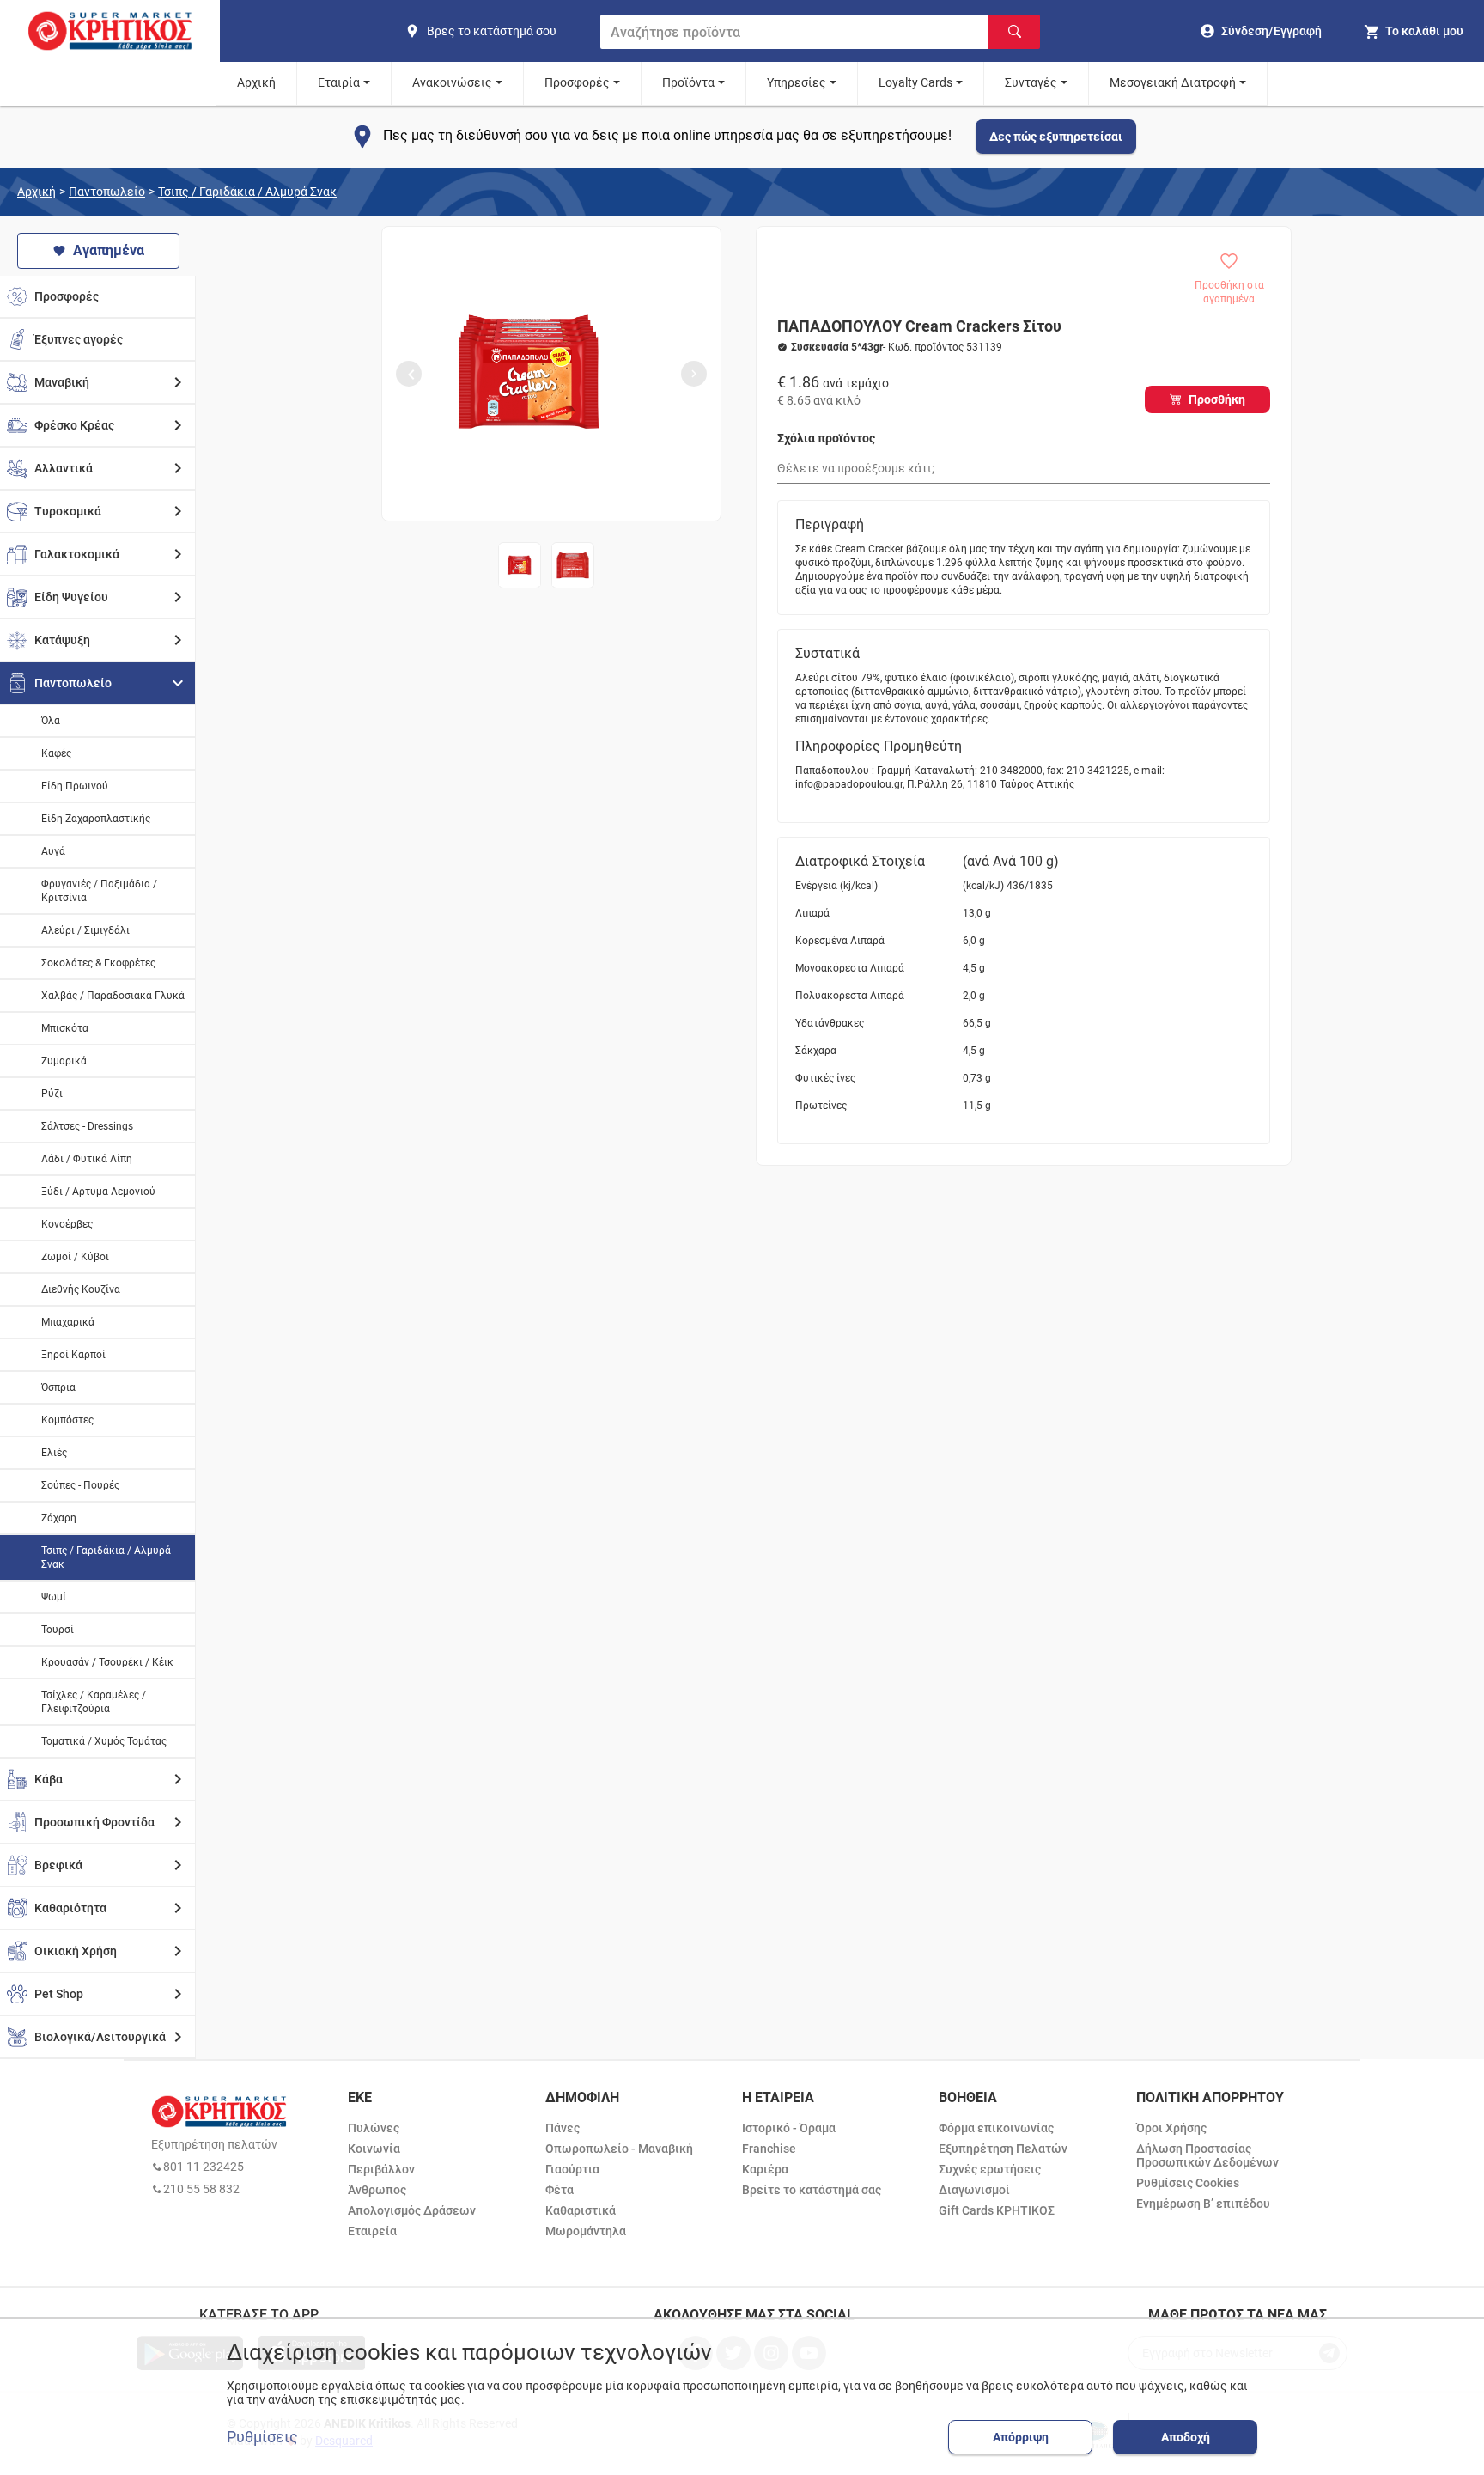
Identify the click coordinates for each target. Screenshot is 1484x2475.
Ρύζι (52, 1094)
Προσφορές (577, 82)
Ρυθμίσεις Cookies (1188, 2183)
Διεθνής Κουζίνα (81, 1289)
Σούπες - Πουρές (80, 1485)
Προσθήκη (1217, 399)
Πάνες (563, 2128)
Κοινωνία (374, 2149)
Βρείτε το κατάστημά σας (812, 2190)
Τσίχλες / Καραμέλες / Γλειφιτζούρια (94, 1702)
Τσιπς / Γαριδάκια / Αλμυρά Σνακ (247, 192)
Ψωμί (54, 1597)
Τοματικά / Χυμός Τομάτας (104, 1741)
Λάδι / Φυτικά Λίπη (87, 1159)
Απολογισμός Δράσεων (412, 2210)
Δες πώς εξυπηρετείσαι (1056, 137)
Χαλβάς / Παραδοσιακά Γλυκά (113, 996)
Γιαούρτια (572, 2169)
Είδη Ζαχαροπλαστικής (96, 819)
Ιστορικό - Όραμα (789, 2128)
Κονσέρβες (67, 1224)
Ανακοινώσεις (452, 82)
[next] (694, 374)
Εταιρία (339, 82)
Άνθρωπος (377, 2190)
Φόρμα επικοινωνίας (996, 2128)
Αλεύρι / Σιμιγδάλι (85, 930)
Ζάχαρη (59, 1518)
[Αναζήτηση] (1014, 32)
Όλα (51, 721)
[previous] (409, 374)
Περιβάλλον (381, 2169)
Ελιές (54, 1453)
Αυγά (53, 851)
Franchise (769, 2149)
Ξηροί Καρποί (73, 1355)
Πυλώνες (374, 2128)
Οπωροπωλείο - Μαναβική (619, 2149)
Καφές (56, 753)
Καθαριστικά (581, 2210)
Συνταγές (1031, 82)
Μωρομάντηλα (586, 2231)
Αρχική (256, 82)
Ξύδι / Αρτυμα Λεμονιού (98, 1192)
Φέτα (560, 2190)
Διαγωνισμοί (974, 2190)
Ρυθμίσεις (262, 2437)
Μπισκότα (65, 1028)
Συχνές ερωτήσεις (990, 2169)
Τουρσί (58, 1630)
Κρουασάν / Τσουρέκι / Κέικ (107, 1662)
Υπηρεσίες (797, 82)
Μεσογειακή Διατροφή (1173, 82)
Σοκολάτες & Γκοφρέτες (98, 963)
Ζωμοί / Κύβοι (75, 1257)
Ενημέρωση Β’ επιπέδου (1203, 2204)
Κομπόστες (67, 1420)
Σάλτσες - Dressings (87, 1126)
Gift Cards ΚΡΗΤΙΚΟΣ (997, 2210)
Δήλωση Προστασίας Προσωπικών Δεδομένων (1207, 2155)
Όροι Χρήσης (1171, 2128)
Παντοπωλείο (107, 192)
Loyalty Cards (915, 82)
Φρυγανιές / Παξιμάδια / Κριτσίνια (99, 891)
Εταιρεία (372, 2231)
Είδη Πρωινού (75, 786)
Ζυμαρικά (64, 1061)
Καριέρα (765, 2169)
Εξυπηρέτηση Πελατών (1003, 2149)
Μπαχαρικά (68, 1322)
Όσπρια (58, 1387)
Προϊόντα (688, 82)
